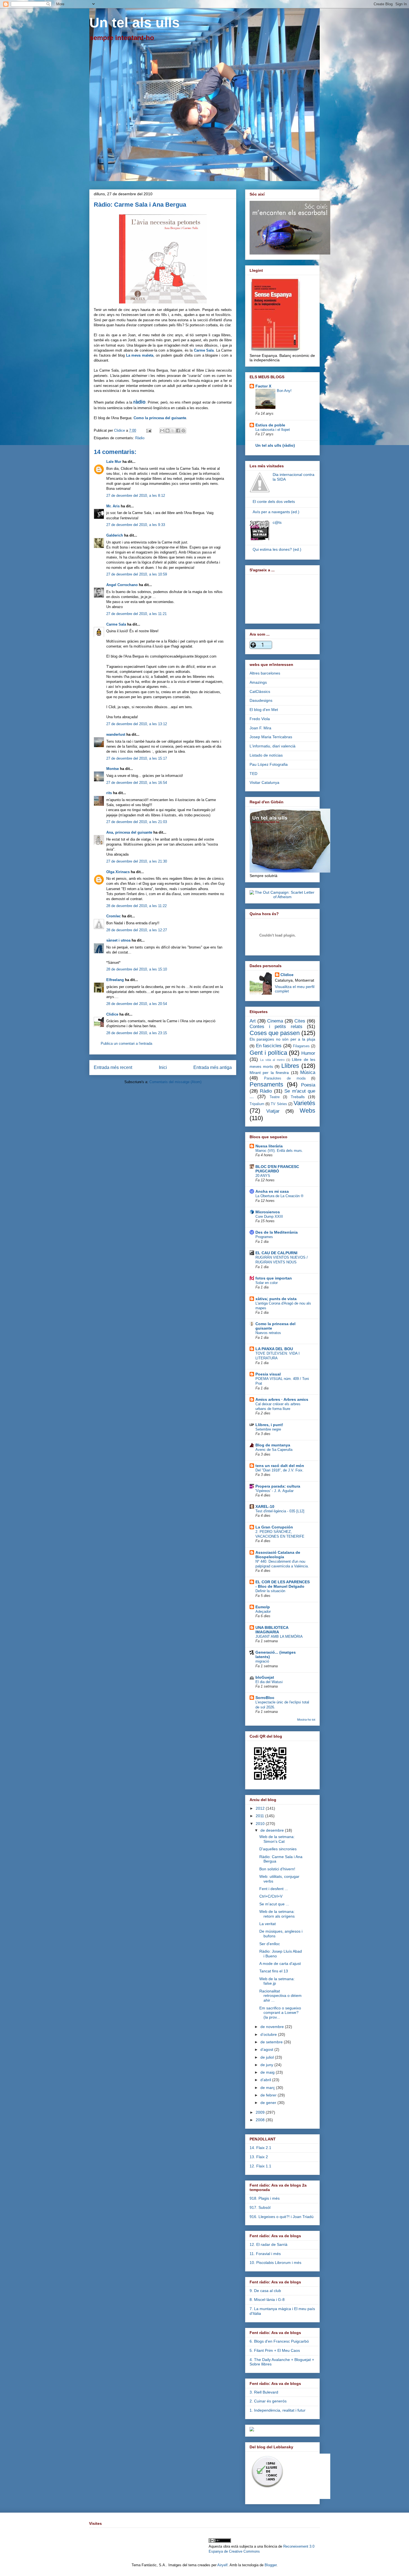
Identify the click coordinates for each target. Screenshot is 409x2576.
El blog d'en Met (264, 710)
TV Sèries (279, 1104)
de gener (269, 2103)
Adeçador (263, 1611)
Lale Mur (114, 462)
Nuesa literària (269, 1146)
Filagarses (301, 1046)
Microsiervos (268, 1212)
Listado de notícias (266, 755)
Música (308, 1072)
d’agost (267, 2049)
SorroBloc (265, 1698)
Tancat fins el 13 (274, 1971)
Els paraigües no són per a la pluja (282, 1039)
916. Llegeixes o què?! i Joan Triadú (282, 2217)
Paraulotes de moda (285, 1078)
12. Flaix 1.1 (260, 2166)
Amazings (258, 682)
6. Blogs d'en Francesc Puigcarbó (279, 2341)
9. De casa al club (265, 2291)
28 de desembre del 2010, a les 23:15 (137, 1033)
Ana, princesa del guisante (129, 832)
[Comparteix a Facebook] (178, 431)
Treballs (298, 1097)
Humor (308, 1053)
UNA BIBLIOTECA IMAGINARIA (272, 1630)
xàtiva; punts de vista (276, 1299)
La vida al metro (272, 1060)
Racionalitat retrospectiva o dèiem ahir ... (280, 1996)
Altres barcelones (265, 673)
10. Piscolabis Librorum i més (275, 2263)
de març (268, 2088)
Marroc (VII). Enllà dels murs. (279, 1151)
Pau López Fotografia (269, 764)
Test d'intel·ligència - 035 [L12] (280, 1511)
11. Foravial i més (265, 2254)
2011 (260, 1816)
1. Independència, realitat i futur (278, 2410)
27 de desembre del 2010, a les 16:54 (137, 783)
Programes (264, 1237)
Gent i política (268, 1053)
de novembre (273, 2027)
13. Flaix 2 (259, 2157)
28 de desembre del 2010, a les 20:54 (137, 1004)
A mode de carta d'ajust (280, 1964)
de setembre (272, 2042)
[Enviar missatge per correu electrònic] (148, 430)
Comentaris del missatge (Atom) (175, 1082)
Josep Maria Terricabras (271, 737)
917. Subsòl (260, 2207)
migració (262, 1661)
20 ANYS (263, 1176)
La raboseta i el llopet (273, 430)
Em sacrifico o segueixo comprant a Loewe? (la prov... (280, 2013)
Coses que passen (275, 1033)
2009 (261, 2112)
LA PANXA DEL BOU (274, 1349)
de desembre (273, 1830)
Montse (113, 769)
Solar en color (267, 1283)
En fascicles (269, 1046)
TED (253, 774)
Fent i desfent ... (274, 1889)
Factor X (263, 386)
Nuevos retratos (268, 1333)
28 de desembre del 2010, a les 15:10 (137, 969)
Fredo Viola (260, 719)
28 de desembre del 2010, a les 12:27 (137, 930)
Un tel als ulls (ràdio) (275, 445)
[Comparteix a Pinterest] (183, 431)
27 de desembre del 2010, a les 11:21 (136, 614)
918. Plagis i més (265, 2198)
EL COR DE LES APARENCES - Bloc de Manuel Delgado (283, 1584)
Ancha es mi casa (272, 1191)
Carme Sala (116, 624)
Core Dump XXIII (269, 1217)
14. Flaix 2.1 (260, 2148)
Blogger (271, 2565)
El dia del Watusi (269, 1682)
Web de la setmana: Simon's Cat (277, 1839)
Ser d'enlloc (270, 1944)
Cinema (275, 1021)
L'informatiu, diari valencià (273, 746)
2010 (261, 1824)
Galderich (115, 535)
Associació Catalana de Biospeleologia (278, 1555)
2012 (261, 1808)
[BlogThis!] (167, 431)
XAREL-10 (265, 1506)
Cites (300, 1021)
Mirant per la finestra (269, 1073)
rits (109, 793)
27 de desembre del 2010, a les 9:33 (136, 525)
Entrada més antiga (213, 1067)
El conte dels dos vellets (274, 502)
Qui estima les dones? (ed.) (277, 549)
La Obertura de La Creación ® (279, 1196)
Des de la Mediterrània (277, 1232)
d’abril (266, 2080)
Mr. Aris (113, 506)
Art (253, 1021)
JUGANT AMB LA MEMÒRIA (279, 1637)
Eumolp (263, 1607)
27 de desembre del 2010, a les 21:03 (137, 822)
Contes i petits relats (276, 1027)
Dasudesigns (261, 700)
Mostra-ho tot (306, 1720)
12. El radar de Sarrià (268, 2244)
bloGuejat (265, 1677)
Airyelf (222, 2565)
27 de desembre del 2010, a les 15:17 (137, 758)
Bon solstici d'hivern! (277, 1869)
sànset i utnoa (118, 940)
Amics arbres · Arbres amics (282, 1399)
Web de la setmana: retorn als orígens (277, 1914)
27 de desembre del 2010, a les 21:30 (137, 861)
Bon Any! (284, 391)
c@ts (277, 522)
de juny (267, 2065)
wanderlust (116, 734)
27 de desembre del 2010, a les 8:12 (136, 496)
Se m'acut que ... (274, 1904)
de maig (268, 2072)
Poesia (308, 1085)
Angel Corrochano (122, 585)
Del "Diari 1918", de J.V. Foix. (279, 1470)
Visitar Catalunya (264, 782)
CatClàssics (260, 691)
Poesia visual (268, 1374)
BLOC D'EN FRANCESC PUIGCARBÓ (277, 1169)
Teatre (275, 1097)
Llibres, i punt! (269, 1425)
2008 (261, 2120)
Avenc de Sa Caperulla (274, 1450)
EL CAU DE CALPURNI (276, 1253)
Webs (307, 1111)
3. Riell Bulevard (264, 2392)
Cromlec (114, 916)
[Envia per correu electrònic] (162, 431)
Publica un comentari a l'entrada (126, 1044)
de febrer (269, 2095)
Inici (163, 1067)
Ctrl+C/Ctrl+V (271, 1896)
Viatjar (273, 1111)
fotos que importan (274, 1278)
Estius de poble (270, 425)
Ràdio (140, 438)
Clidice (120, 430)
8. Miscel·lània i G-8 (267, 2300)
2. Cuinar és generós (268, 2401)
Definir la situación (270, 1591)
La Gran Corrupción (274, 1527)
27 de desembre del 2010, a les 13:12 (137, 724)
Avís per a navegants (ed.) (276, 512)
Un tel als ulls (135, 23)
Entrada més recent (113, 1067)
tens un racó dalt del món (280, 1466)
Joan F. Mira (260, 728)
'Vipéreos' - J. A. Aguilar (274, 1491)
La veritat (268, 1924)
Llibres (290, 1066)
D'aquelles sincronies (278, 1849)
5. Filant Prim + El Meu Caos (275, 2350)
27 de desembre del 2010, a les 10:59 (137, 574)
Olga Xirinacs (118, 872)
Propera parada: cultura (278, 1486)
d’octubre (269, 2034)
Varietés (304, 1103)
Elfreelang (115, 980)
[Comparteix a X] (173, 431)
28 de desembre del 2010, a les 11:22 (136, 906)
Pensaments (266, 1084)
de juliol (268, 2057)
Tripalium (257, 1104)
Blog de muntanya (273, 1445)
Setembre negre (268, 1429)
